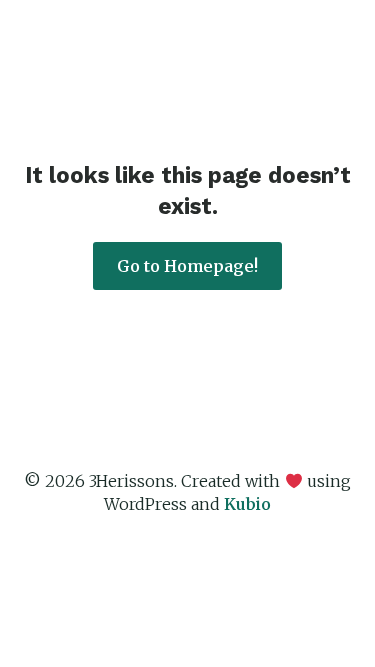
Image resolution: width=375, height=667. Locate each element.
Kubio (247, 504)
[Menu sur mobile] (330, 43)
